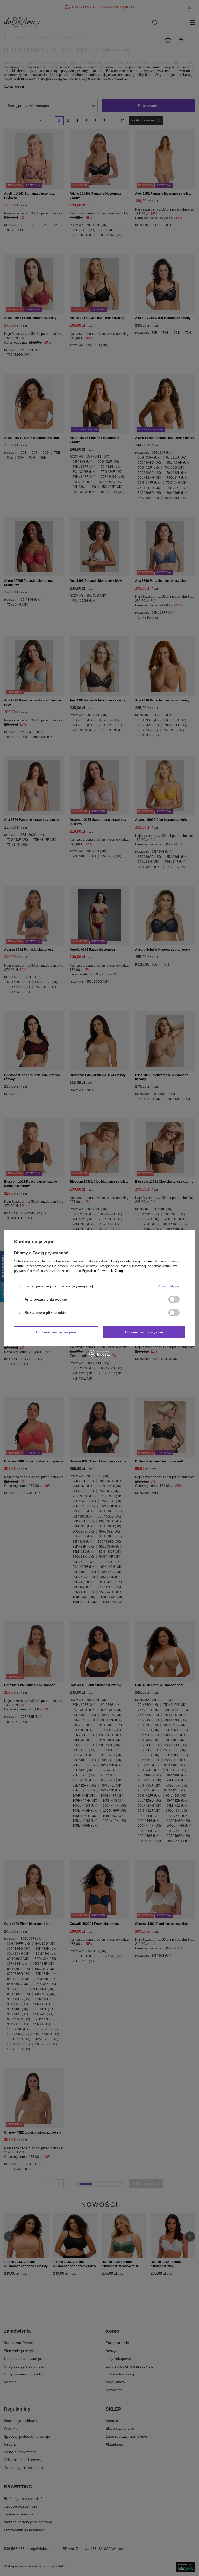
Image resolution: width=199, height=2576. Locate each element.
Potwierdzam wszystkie (144, 1332)
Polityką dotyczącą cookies (132, 1261)
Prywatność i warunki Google (104, 1270)
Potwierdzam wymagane (56, 1332)
